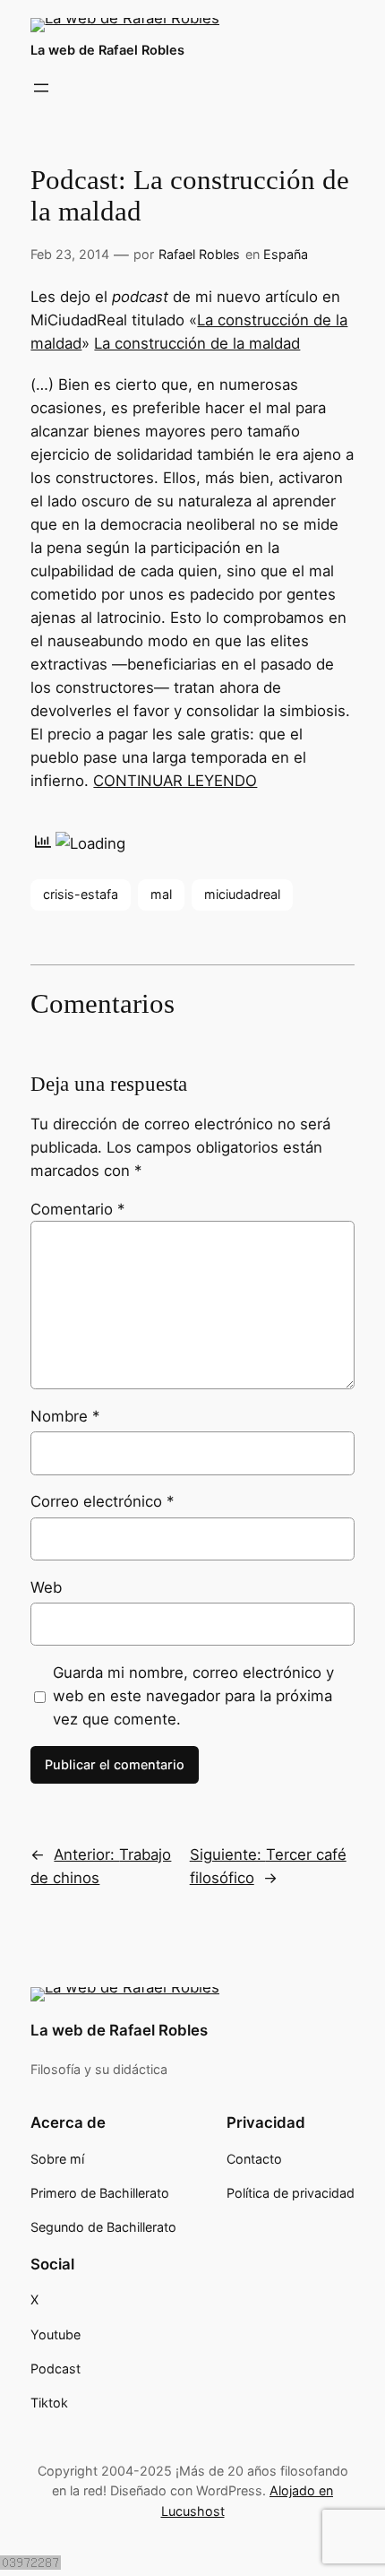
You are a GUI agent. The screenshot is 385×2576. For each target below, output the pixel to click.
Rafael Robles (199, 254)
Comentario (77, 1209)
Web (46, 1587)
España (286, 254)
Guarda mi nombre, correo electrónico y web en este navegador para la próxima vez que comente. (193, 1696)
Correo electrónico (102, 1501)
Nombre (65, 1416)
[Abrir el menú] (41, 88)
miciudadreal (242, 894)
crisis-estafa (81, 894)
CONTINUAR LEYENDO (175, 781)
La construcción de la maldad (197, 343)
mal (161, 894)
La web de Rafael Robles (107, 50)
